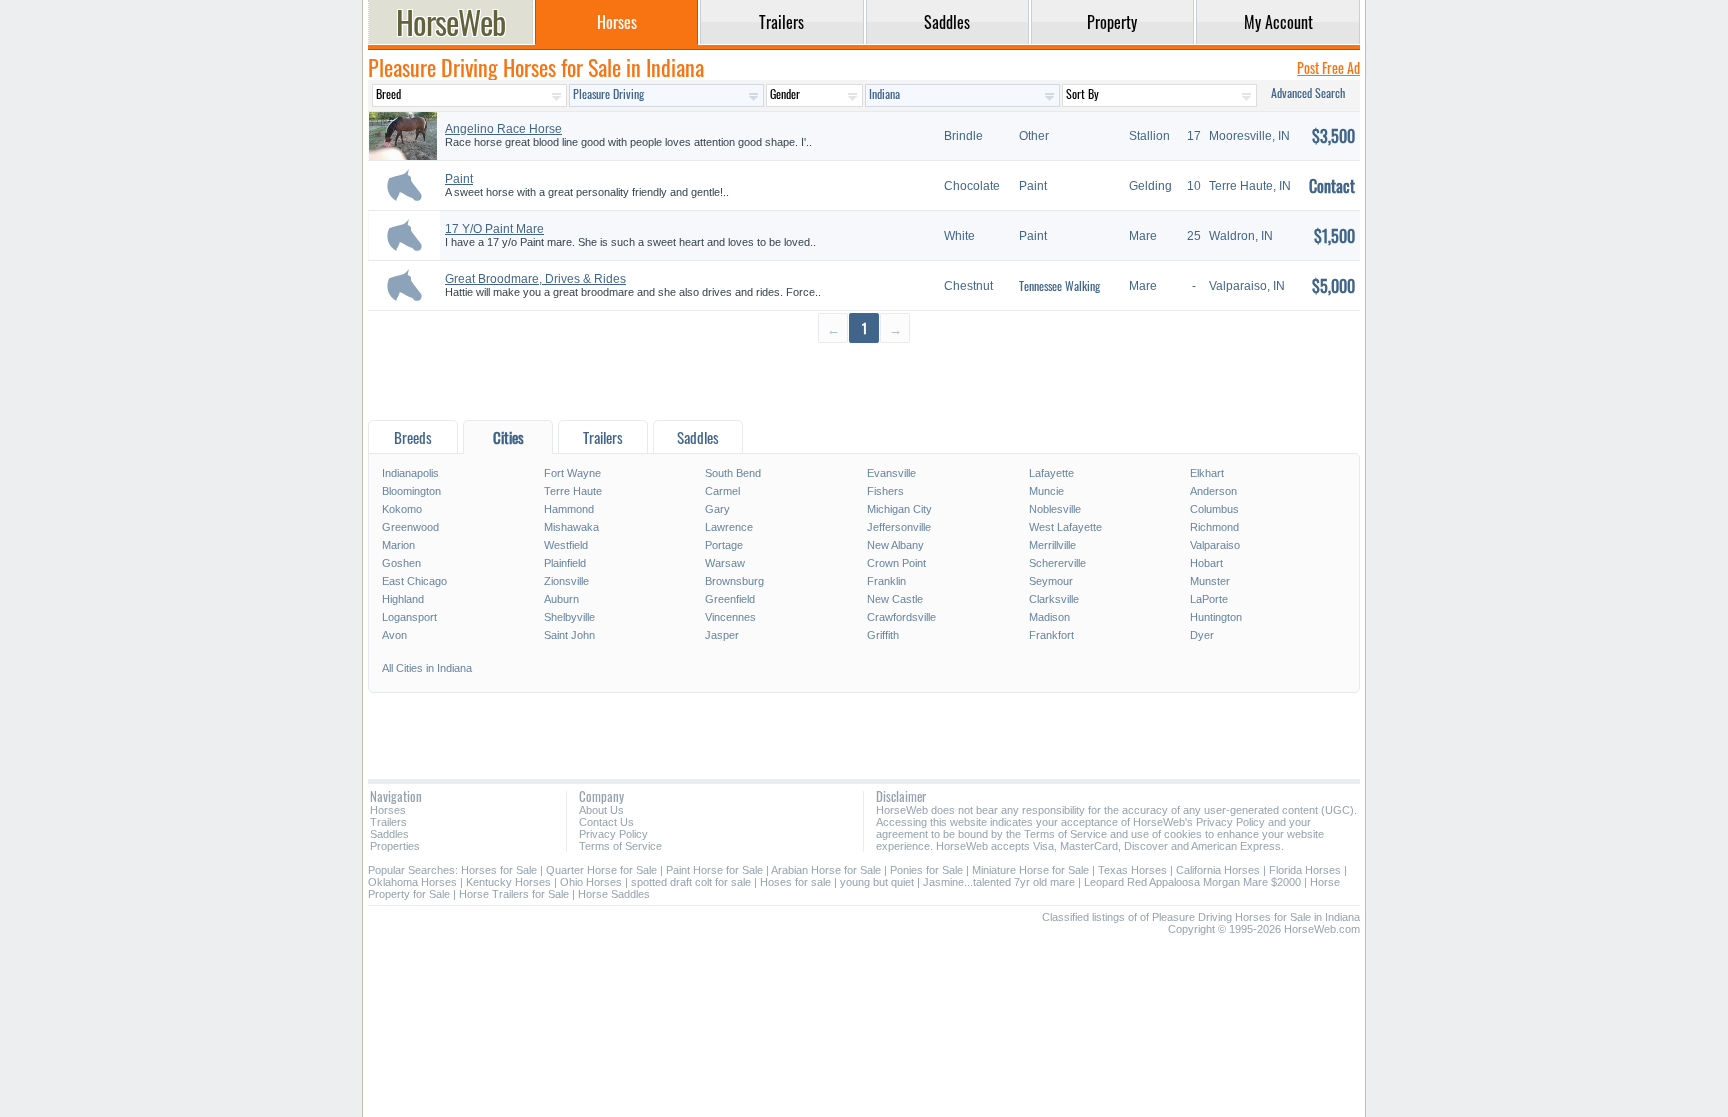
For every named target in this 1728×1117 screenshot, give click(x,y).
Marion (398, 545)
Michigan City (899, 509)
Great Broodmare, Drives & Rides (535, 279)
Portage (724, 545)
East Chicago (414, 581)
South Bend (733, 473)
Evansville (891, 473)
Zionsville (566, 581)
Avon (394, 635)
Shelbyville (569, 617)
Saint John (569, 635)
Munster (1210, 581)
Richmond (1214, 527)
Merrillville (1052, 545)
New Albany (895, 545)
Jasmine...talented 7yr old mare (999, 882)
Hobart (1206, 563)
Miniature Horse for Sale (1030, 870)
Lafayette (1051, 473)
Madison (1049, 617)
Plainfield (565, 563)
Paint (459, 179)
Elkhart (1207, 473)
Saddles (389, 834)
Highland (403, 599)
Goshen (401, 563)
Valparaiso (1215, 545)
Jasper (722, 635)
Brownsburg (734, 581)
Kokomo (402, 509)
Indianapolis (410, 473)
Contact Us (606, 822)
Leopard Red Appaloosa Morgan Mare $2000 (1192, 882)
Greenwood (410, 527)
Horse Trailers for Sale (514, 894)
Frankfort (1051, 635)
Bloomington (411, 491)
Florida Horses (1305, 870)
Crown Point (896, 563)
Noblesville (1055, 509)
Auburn (561, 599)
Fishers (885, 491)
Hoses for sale (795, 882)
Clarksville (1054, 599)
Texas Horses (1132, 870)
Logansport (409, 617)
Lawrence (729, 527)
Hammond (569, 509)
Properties (395, 846)
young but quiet (877, 882)
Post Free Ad (1328, 67)
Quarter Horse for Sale (601, 870)
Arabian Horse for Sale (826, 870)
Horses (388, 810)
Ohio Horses (591, 882)
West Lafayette (1065, 527)
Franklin (886, 581)
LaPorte (1209, 599)
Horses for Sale (499, 870)
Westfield (566, 545)
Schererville (1057, 563)
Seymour (1051, 581)
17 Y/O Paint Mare (494, 229)
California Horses (1218, 870)
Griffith (883, 635)
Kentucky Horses (508, 882)
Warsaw (725, 563)
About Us (601, 810)
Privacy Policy (613, 834)
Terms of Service (620, 846)
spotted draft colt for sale (691, 882)
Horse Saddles (614, 894)
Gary (717, 509)
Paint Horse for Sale (714, 870)
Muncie (1046, 491)
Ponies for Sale (926, 870)
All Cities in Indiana (427, 668)
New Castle (895, 599)
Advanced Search (1308, 92)
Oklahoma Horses (412, 882)
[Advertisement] (864, 380)
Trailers (388, 822)
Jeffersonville (899, 527)
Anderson (1213, 491)
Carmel (722, 491)
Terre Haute (573, 491)
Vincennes (730, 617)
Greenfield (730, 599)
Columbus (1214, 509)
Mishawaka (571, 527)
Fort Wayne (572, 473)
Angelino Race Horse (503, 129)
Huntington (1216, 617)
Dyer (1202, 635)
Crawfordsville (901, 617)
